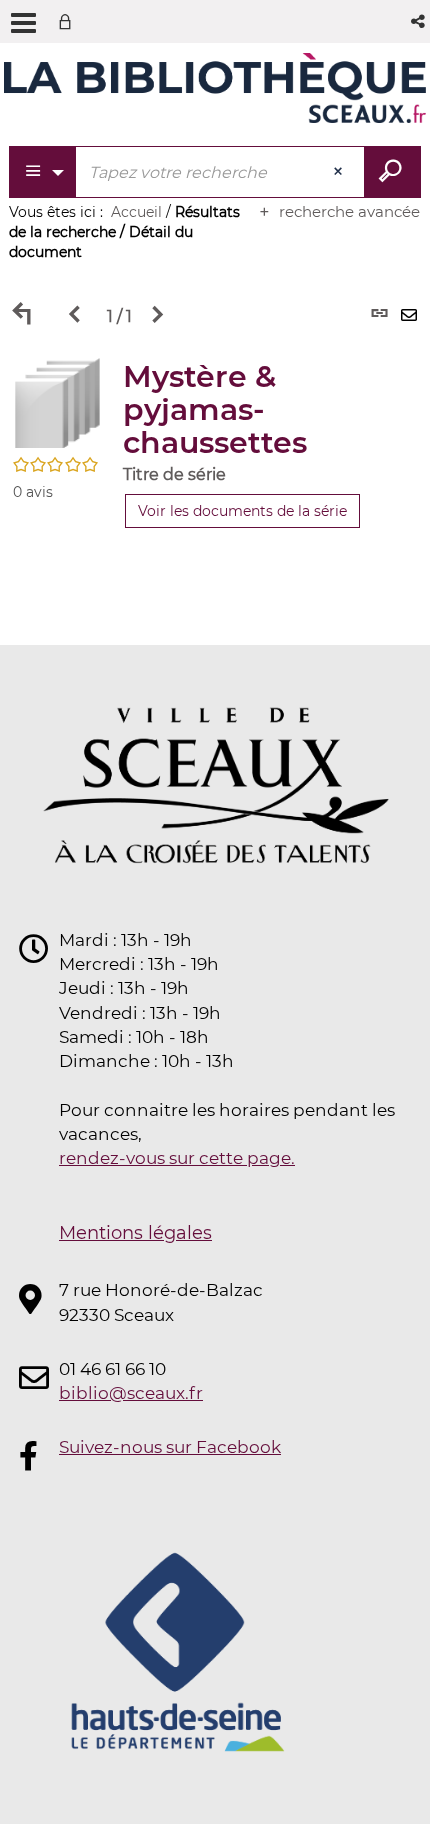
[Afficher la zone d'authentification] (69, 21)
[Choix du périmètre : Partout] (43, 172)
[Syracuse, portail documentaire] (215, 88)
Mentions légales (135, 1233)
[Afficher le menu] (23, 23)
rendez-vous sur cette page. (177, 1158)
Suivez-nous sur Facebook (170, 1447)
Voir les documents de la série (242, 511)
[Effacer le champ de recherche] (340, 172)
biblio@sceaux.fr (131, 1393)
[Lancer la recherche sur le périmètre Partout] (392, 172)
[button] (419, 21)
